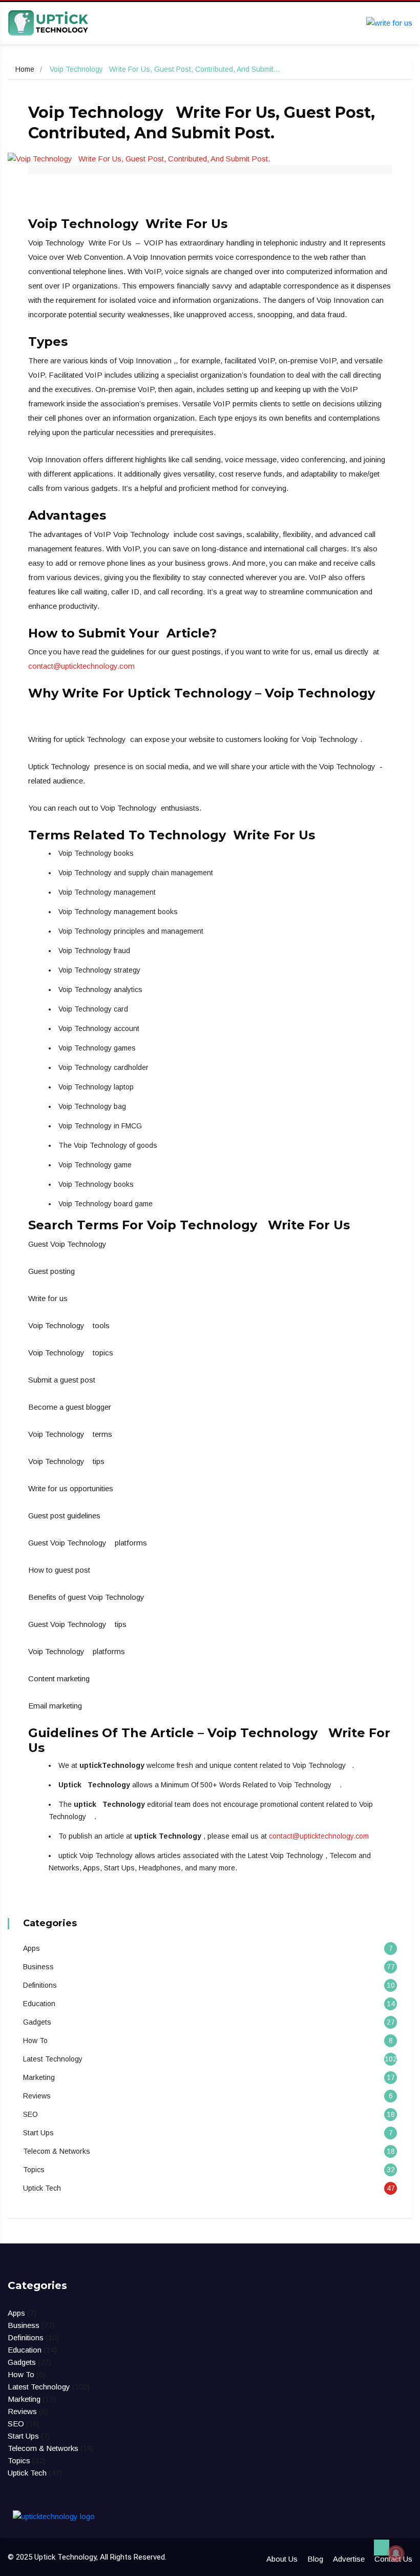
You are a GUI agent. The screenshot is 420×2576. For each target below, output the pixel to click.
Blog (315, 2559)
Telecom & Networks (57, 2151)
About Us (282, 2559)
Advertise (349, 2559)
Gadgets (37, 2022)
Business (38, 1967)
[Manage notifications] (396, 2553)
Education (39, 2004)
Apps (31, 1948)
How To (35, 2041)
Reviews (37, 2096)
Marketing (39, 2077)
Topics (34, 2170)
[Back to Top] (382, 2548)
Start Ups (38, 2133)
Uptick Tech (42, 2188)
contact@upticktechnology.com (81, 666)
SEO (30, 2114)
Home (25, 69)
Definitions (40, 1985)
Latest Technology (53, 2059)
